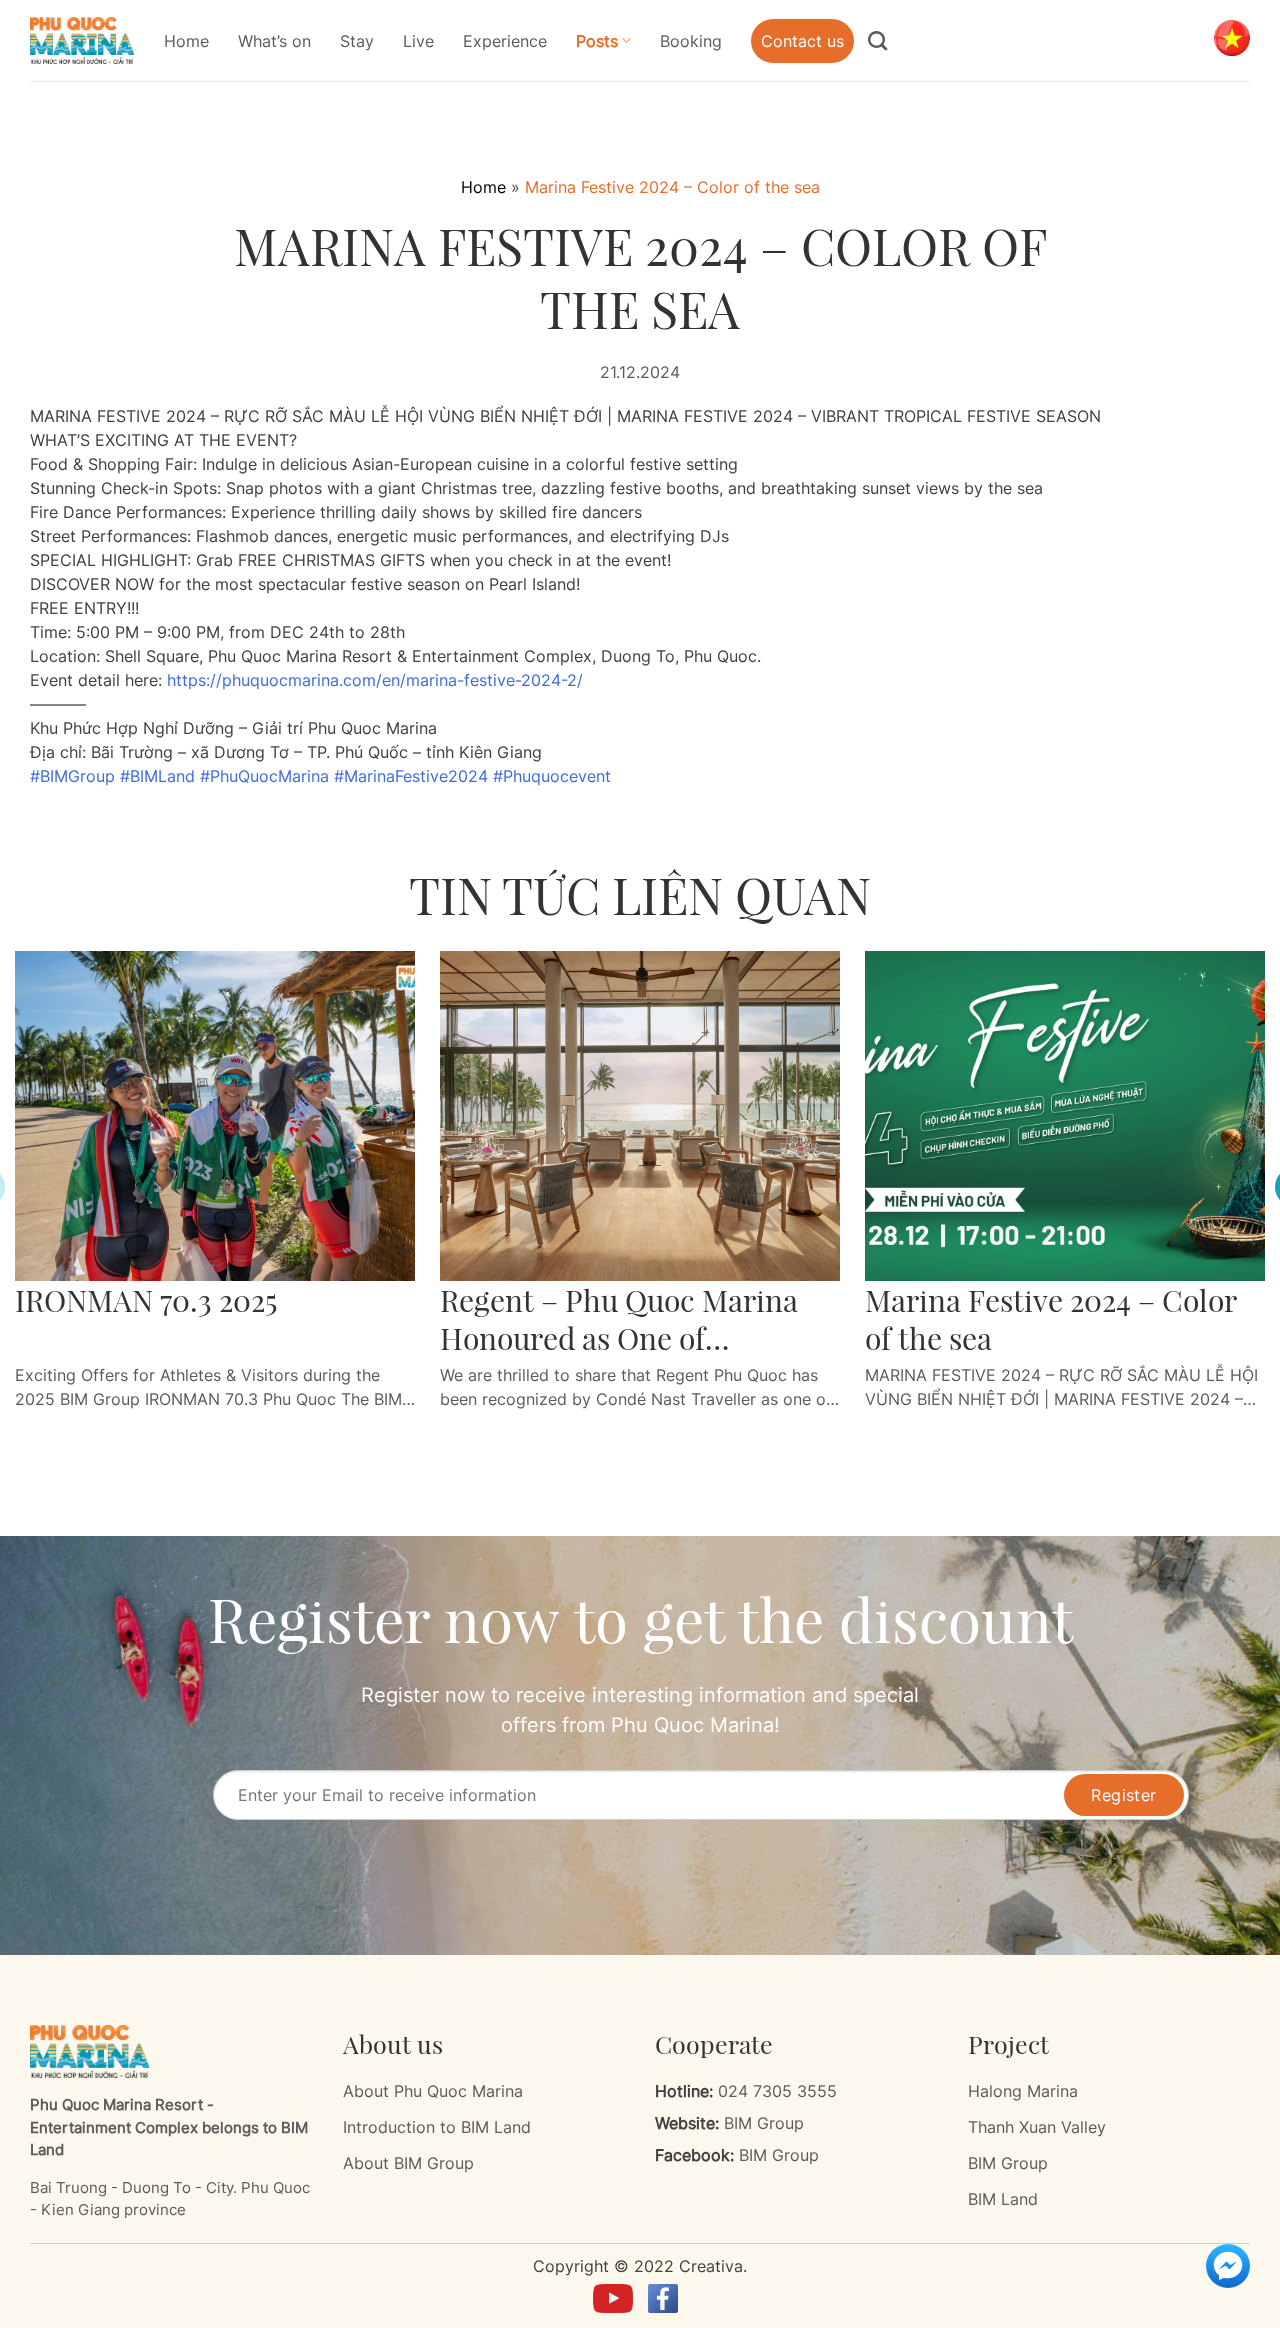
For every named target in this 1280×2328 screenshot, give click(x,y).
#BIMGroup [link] (72, 776)
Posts (597, 41)
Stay (357, 41)
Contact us (802, 41)
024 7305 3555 (777, 2091)
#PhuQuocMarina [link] (264, 776)
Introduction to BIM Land (437, 2127)
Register (1124, 1795)
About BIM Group (408, 2163)
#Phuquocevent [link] (552, 776)
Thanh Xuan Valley (1037, 2127)
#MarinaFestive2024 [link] (411, 776)
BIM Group (764, 2123)
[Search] (885, 40)
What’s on (274, 41)
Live (418, 41)
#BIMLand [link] (157, 776)
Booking (691, 41)
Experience (505, 41)
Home (186, 41)
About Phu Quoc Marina (433, 2091)
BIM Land (1003, 2199)
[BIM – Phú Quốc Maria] (82, 40)
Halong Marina (1023, 2091)
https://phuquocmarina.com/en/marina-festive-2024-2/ (375, 680)
